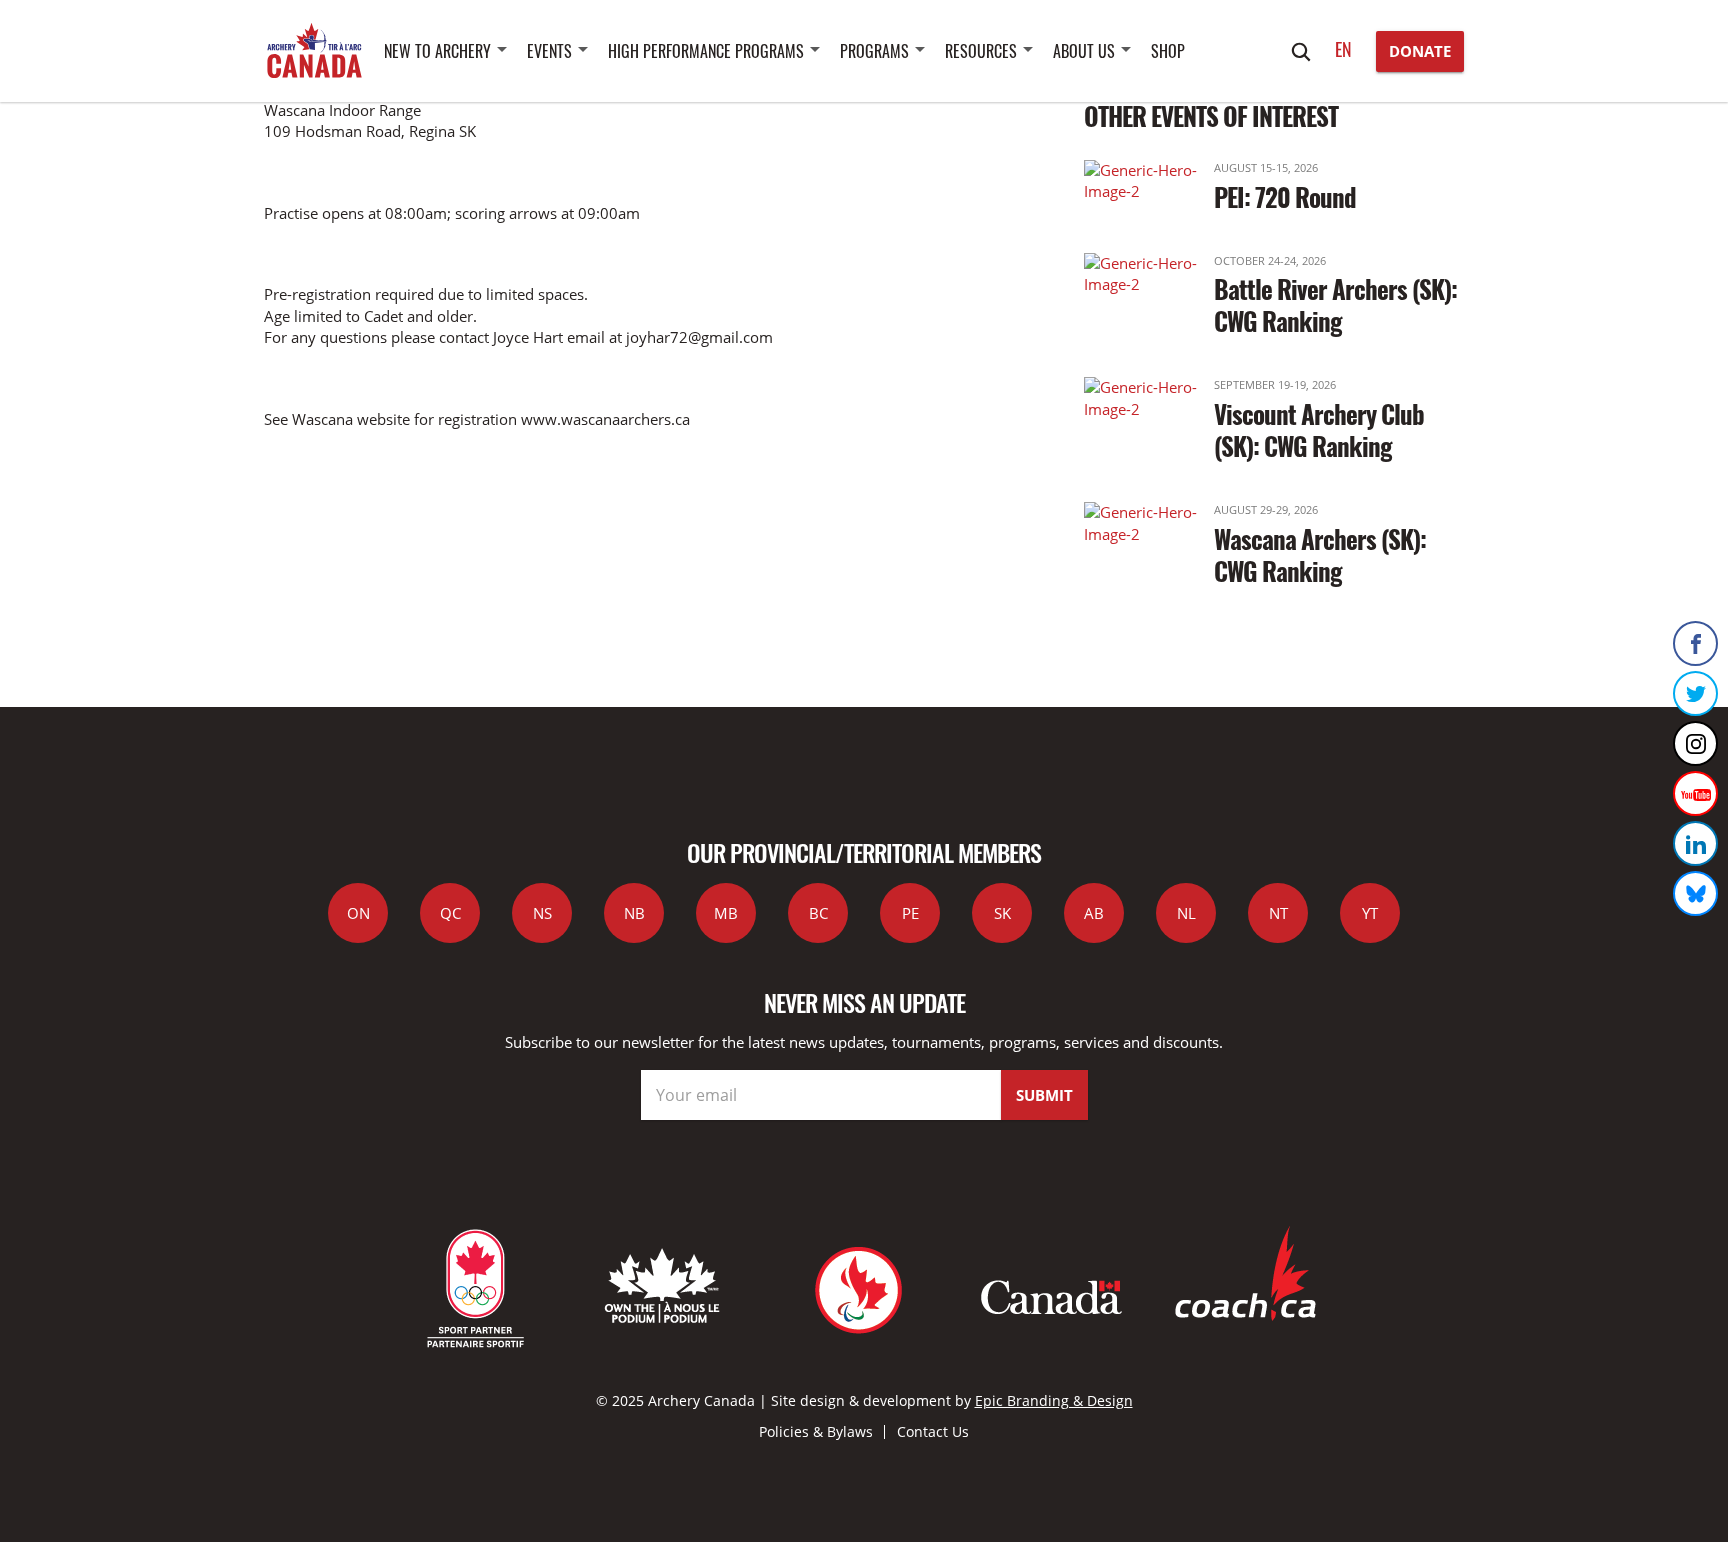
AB (1094, 913)
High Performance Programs (706, 51)
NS (542, 913)
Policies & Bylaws (816, 1431)
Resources (981, 51)
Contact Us (933, 1431)
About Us (1084, 51)
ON (358, 913)
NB (634, 913)
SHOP (1168, 51)
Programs (874, 51)
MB (726, 913)
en (1343, 49)
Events (549, 51)
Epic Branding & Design (1054, 1400)
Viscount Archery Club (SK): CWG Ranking (1319, 429)
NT (1278, 913)
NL (1186, 913)
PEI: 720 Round (1285, 196)
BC (818, 913)
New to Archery (437, 51)
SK (1002, 913)
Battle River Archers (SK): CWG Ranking (1335, 304)
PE (910, 913)
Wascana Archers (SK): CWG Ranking (1320, 554)
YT (1370, 913)
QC (450, 913)
